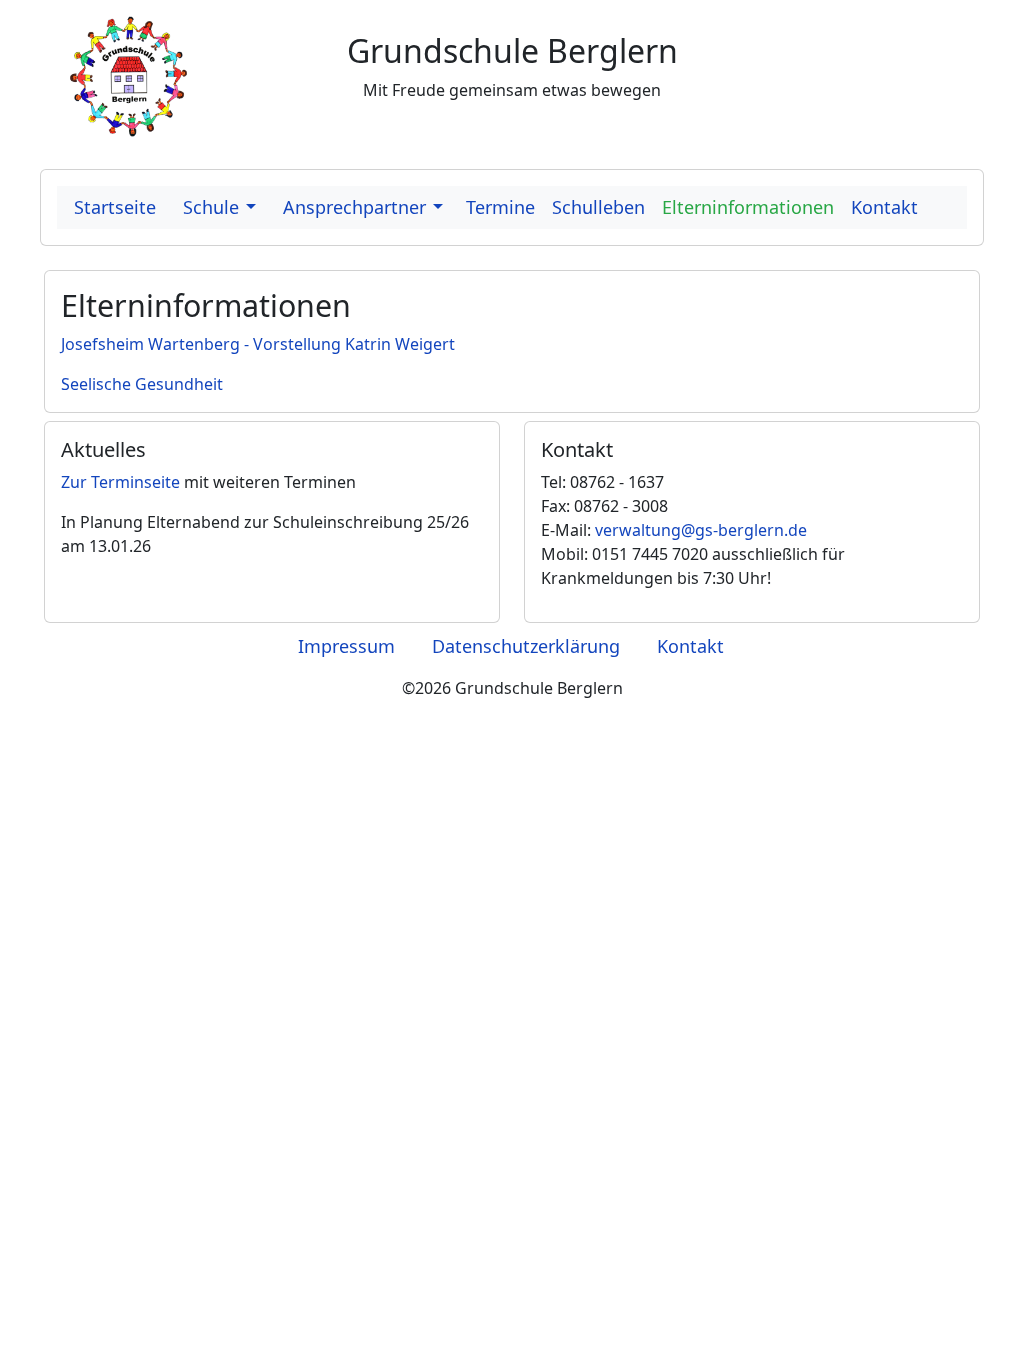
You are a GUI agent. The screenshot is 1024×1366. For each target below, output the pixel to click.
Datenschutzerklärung (526, 646)
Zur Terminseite (120, 482)
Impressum (346, 646)
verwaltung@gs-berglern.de (701, 530)
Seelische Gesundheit (142, 384)
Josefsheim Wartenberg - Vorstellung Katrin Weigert (258, 344)
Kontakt (690, 646)
